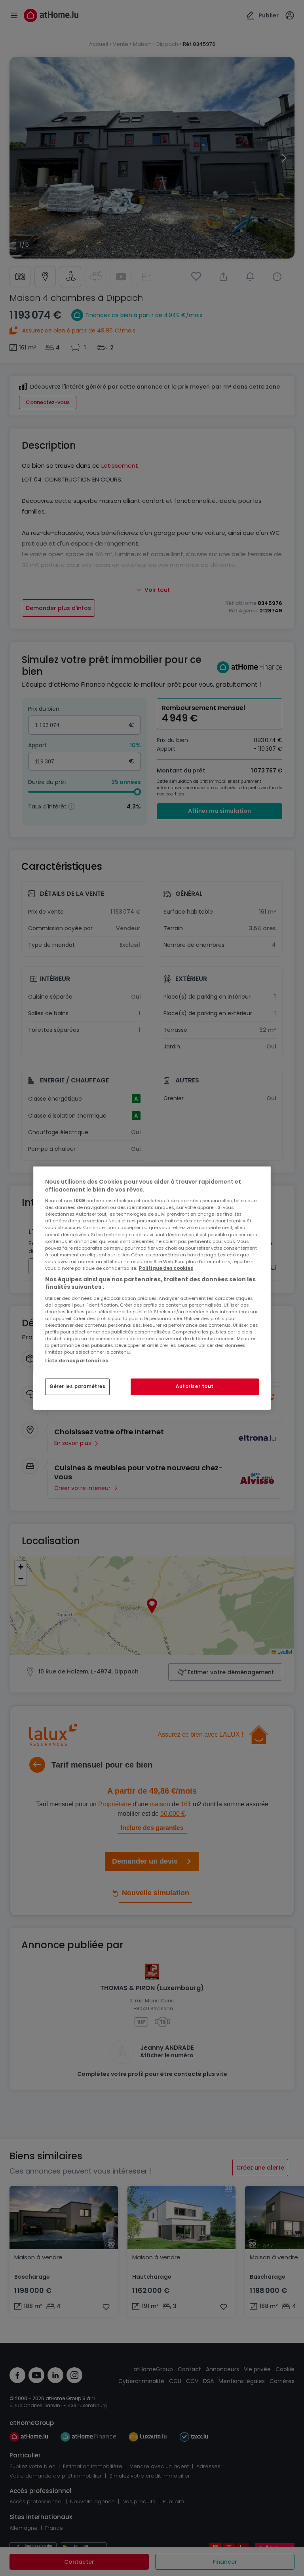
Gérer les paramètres (77, 1386)
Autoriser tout (195, 1386)
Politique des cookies (166, 1268)
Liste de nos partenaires (77, 1361)
